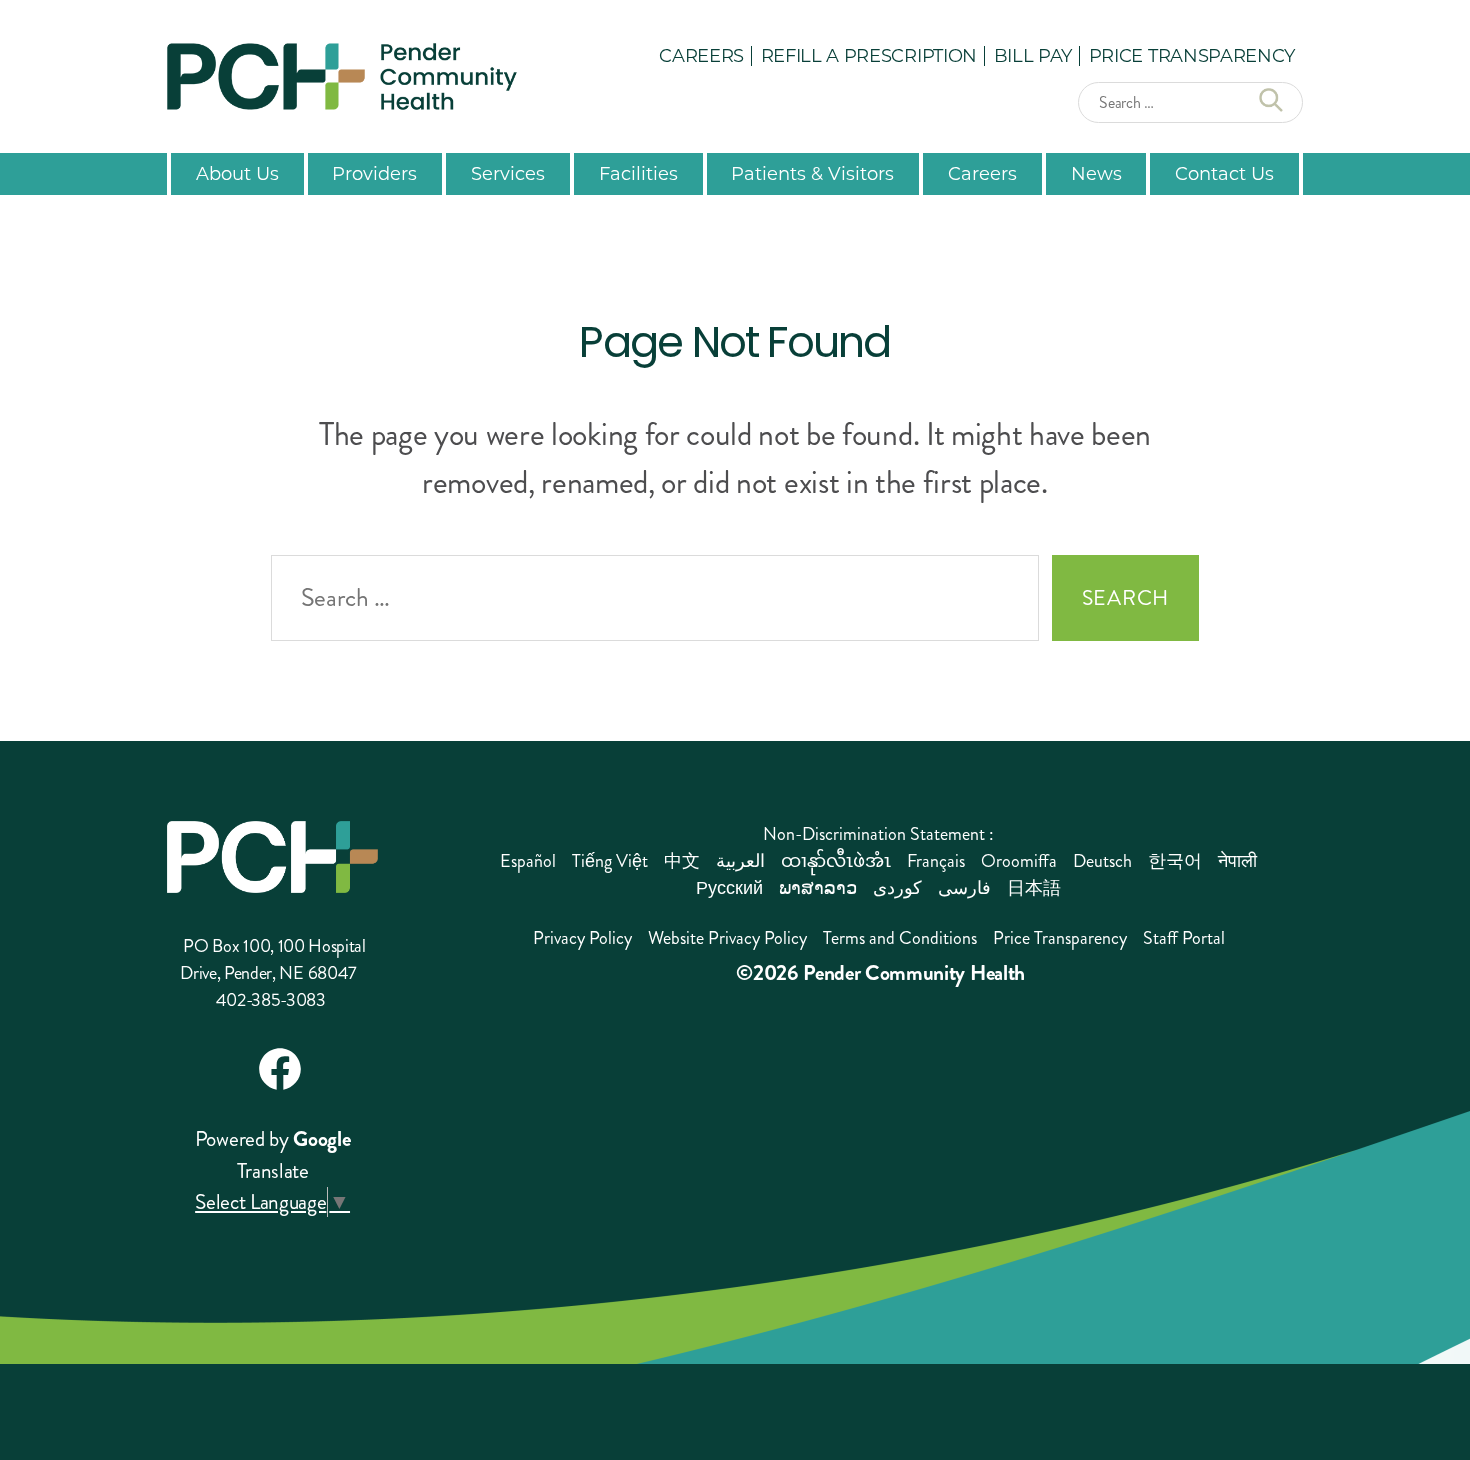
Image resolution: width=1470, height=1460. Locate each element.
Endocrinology (531, 679)
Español (528, 861)
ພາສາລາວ (818, 888)
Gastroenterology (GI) (562, 721)
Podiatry (811, 658)
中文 (682, 861)
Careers (701, 55)
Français (936, 861)
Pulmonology (833, 699)
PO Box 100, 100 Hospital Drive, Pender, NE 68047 (272, 959)
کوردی (897, 888)
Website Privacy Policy (727, 938)
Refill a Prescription (869, 55)
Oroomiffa (1019, 861)
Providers (374, 173)
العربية (740, 861)
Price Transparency (1192, 55)
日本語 (1034, 888)
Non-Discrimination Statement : (878, 834)
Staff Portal (1184, 938)
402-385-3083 (271, 1000)
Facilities (638, 173)
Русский (729, 888)
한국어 (1175, 861)
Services (508, 173)
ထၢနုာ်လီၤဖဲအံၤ (836, 861)
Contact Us (1224, 173)
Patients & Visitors (812, 173)
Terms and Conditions (900, 938)
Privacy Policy (582, 938)
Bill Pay (1033, 55)
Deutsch (1102, 861)
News (1096, 173)
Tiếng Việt (610, 861)
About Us (237, 173)
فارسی (964, 888)
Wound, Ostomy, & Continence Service (1167, 669)
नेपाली (1237, 861)
